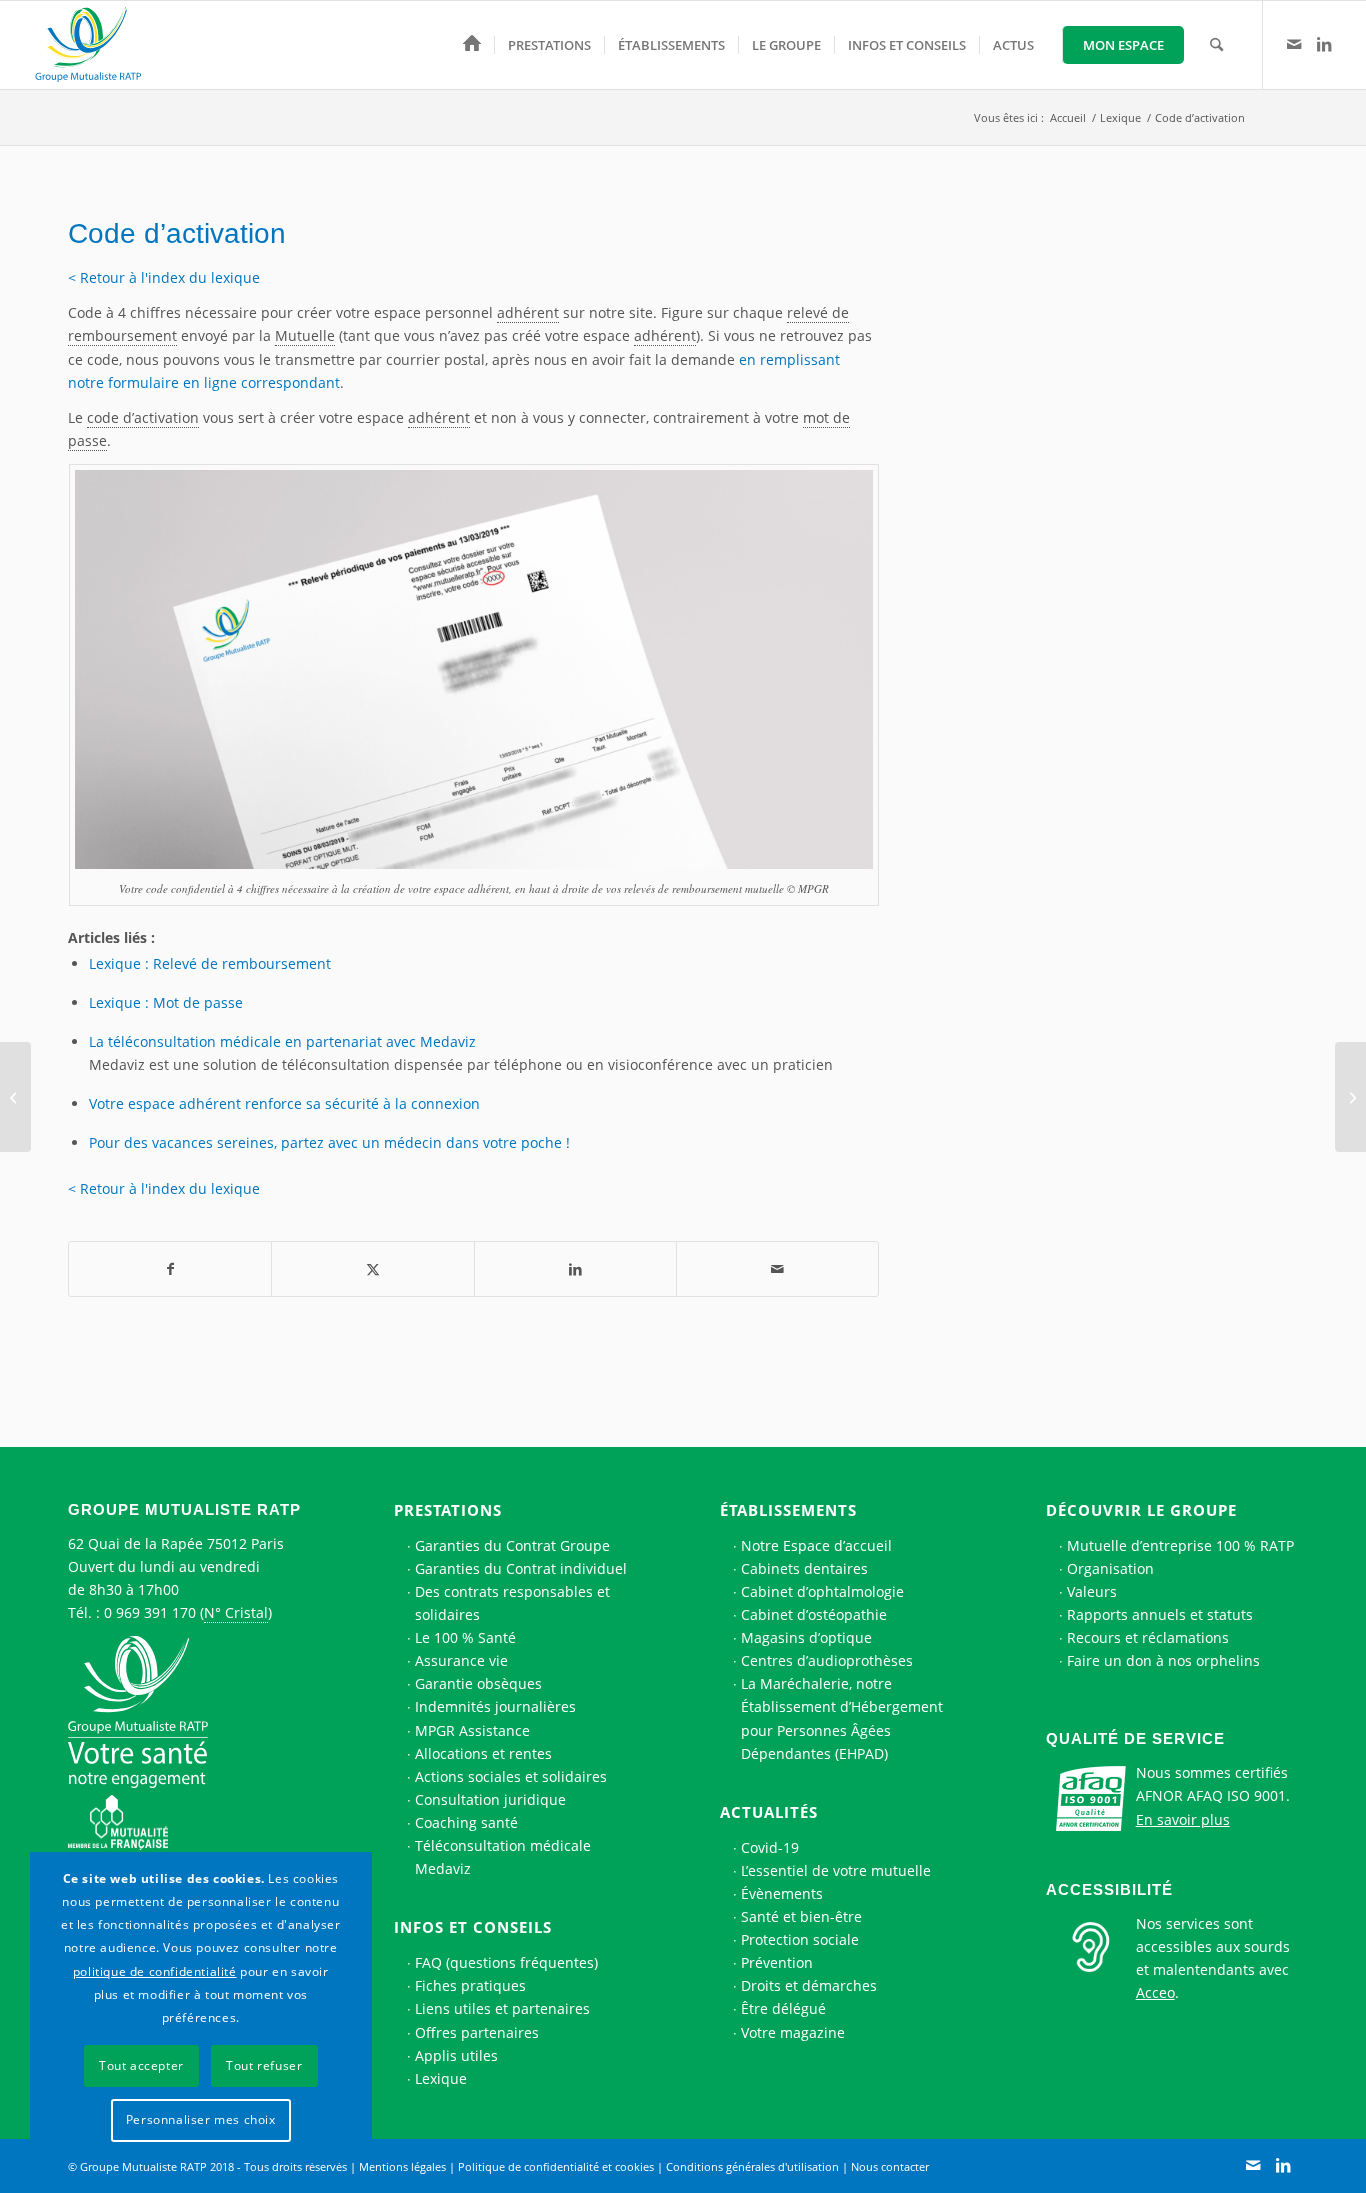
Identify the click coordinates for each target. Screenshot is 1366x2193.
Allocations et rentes (483, 1753)
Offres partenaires (477, 2032)
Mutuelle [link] (305, 335)
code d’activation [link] (143, 417)
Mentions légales (402, 2166)
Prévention (777, 1962)
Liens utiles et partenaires (502, 2008)
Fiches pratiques (470, 1985)
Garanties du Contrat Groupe (512, 1545)
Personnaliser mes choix (201, 2119)
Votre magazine (793, 2032)
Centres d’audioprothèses (827, 1660)
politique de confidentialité (155, 1971)
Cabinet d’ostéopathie (814, 1614)
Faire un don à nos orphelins (1163, 1660)
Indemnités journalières (495, 1706)
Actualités (769, 1812)
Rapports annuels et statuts (1160, 1614)
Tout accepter (141, 2065)
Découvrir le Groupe (1141, 1510)
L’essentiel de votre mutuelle (836, 1870)
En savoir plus (1183, 1819)
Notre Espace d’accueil (816, 1545)
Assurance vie (461, 1660)
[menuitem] (472, 45)
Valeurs (1092, 1591)
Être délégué (783, 2008)
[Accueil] (472, 45)
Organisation (1110, 1568)
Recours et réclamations (1148, 1637)
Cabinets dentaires (804, 1568)
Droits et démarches (809, 1985)
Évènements (782, 1893)
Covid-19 (770, 1847)
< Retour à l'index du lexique (164, 277)
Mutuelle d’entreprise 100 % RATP (1180, 1545)
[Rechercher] (1216, 45)
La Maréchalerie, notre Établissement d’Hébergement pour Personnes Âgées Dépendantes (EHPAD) (842, 1718)
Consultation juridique (490, 1799)
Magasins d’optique (806, 1637)
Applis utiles (456, 2055)
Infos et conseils (473, 1927)
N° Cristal (236, 1612)
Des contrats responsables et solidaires (512, 1603)
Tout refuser (264, 2065)
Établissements (788, 1510)
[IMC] (15, 1097)
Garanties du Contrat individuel (521, 1568)
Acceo (1155, 1992)
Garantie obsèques (478, 1683)
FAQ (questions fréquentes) (506, 1962)
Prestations (448, 1510)
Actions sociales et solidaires (511, 1776)
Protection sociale (800, 1939)
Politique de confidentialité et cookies (556, 2166)
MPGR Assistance (472, 1730)
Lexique (441, 2078)
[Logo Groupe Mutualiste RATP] (97, 45)
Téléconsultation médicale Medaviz (503, 1857)
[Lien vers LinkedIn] (1324, 44)
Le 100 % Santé (465, 1637)
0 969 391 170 (150, 1612)
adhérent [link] (528, 312)
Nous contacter (890, 2166)
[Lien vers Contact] (1294, 44)
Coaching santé (466, 1822)
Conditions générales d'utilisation (752, 2166)
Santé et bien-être (801, 1916)
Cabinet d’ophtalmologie (822, 1591)
